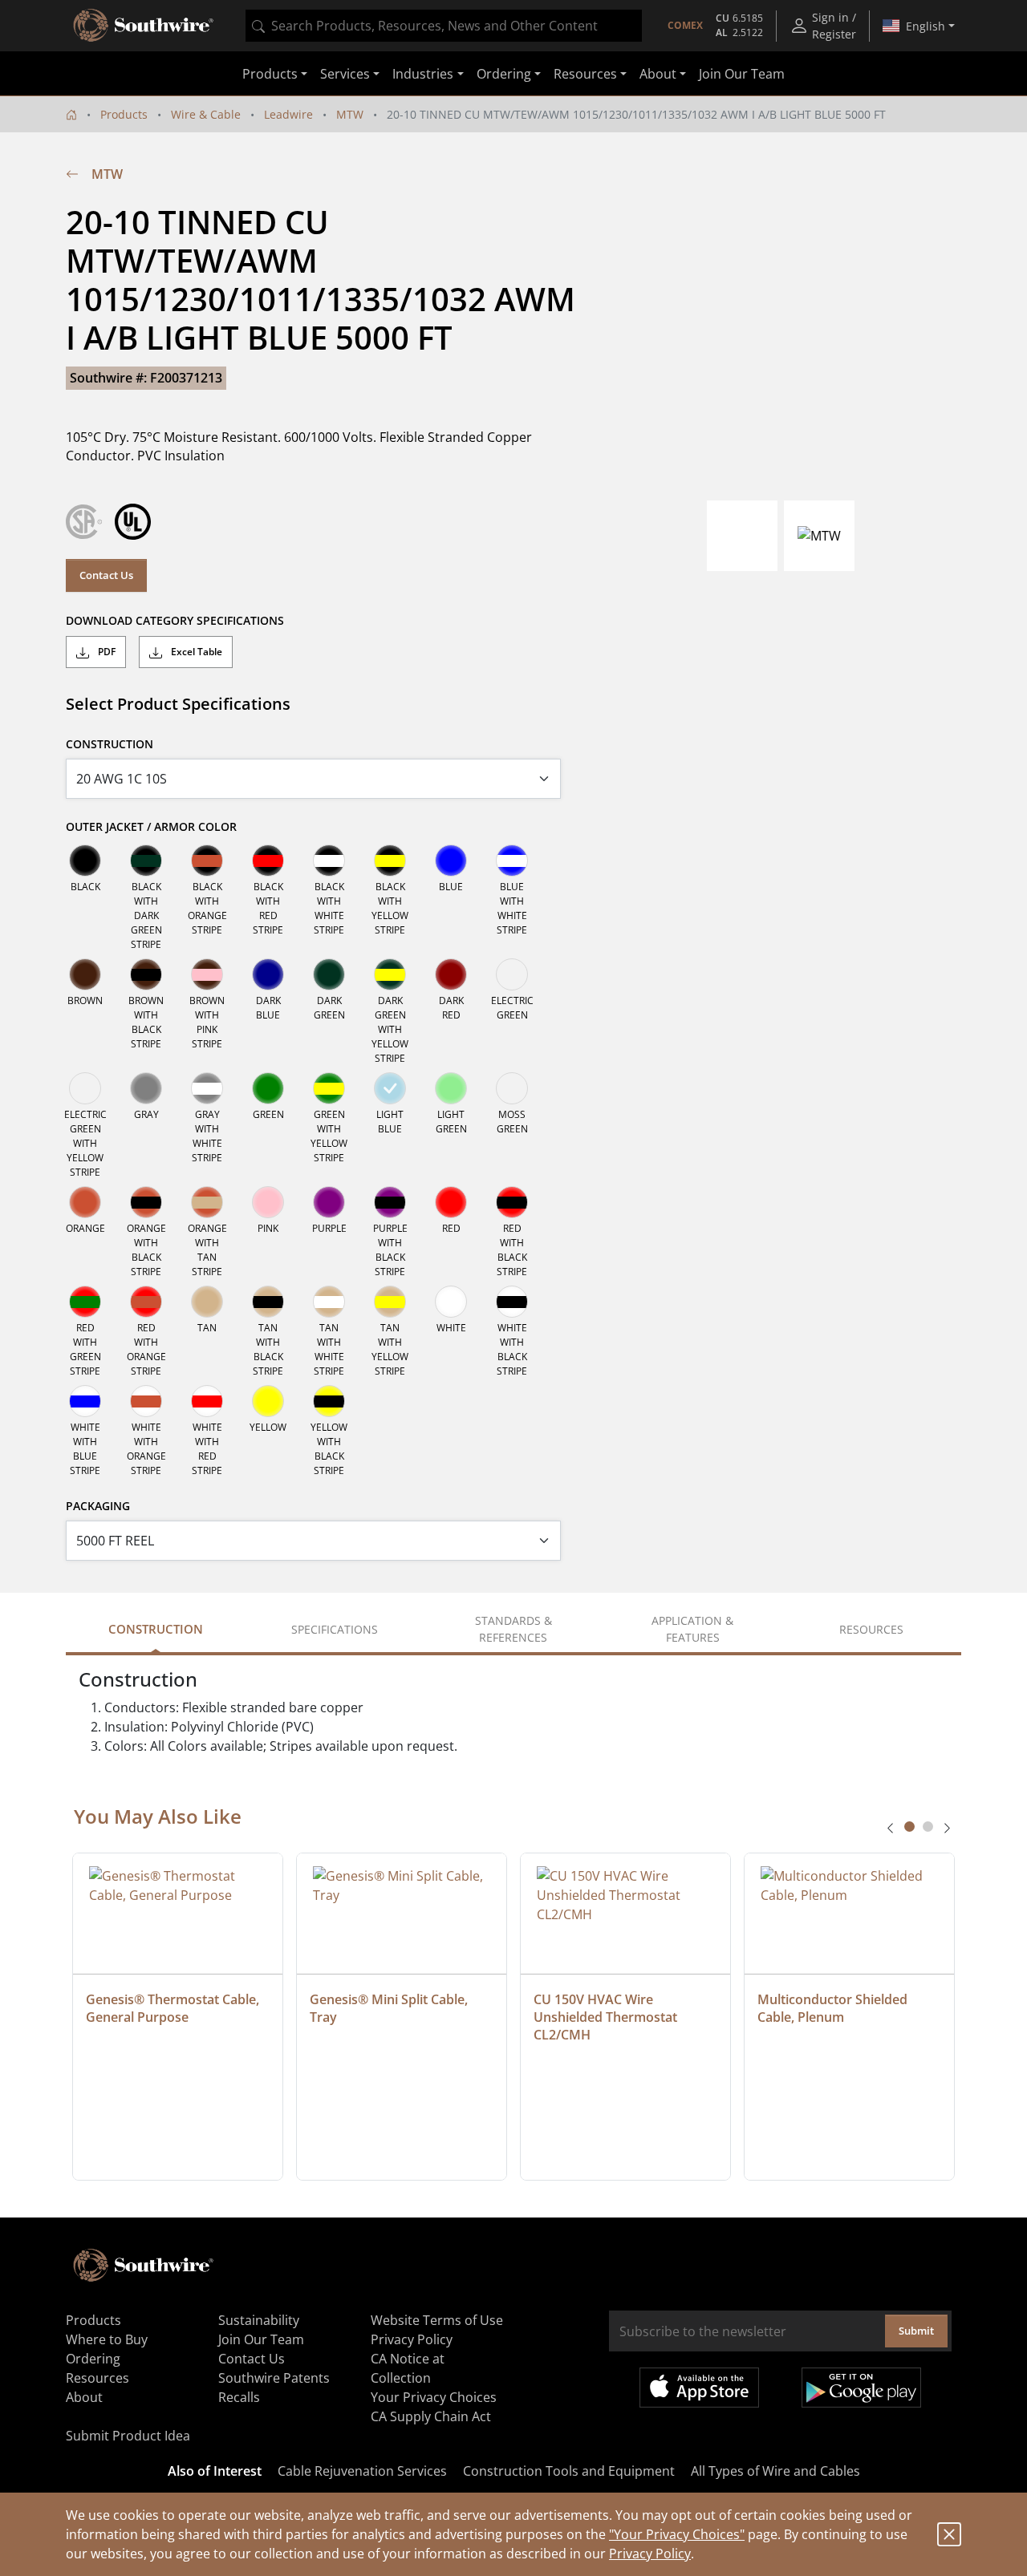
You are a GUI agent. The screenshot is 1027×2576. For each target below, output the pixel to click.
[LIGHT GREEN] (451, 1088)
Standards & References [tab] (513, 1629)
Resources (97, 2378)
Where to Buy (107, 2339)
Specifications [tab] (335, 1629)
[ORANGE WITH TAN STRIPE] (207, 1202)
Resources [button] (585, 74)
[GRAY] (146, 1088)
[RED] (451, 1202)
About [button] (658, 74)
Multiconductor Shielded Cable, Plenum (834, 2008)
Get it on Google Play (861, 2388)
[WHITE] (451, 1302)
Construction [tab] (156, 1629)
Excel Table (195, 652)
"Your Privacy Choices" (677, 2534)
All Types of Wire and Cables (775, 2471)
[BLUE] (451, 861)
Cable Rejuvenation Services (362, 2471)
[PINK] (268, 1202)
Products (124, 114)
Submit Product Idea (128, 2436)
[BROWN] (85, 974)
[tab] (909, 1827)
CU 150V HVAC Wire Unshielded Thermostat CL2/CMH (607, 2017)
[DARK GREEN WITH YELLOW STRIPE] (390, 974)
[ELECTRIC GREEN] (512, 974)
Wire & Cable (206, 114)
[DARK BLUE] (268, 974)
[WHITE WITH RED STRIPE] (207, 1401)
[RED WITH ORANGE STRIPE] (146, 1302)
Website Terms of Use (437, 2320)
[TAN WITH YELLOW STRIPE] (390, 1302)
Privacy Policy (650, 2554)
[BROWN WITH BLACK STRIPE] (146, 974)
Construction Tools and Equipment (569, 2471)
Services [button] (345, 74)
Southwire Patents (274, 2378)
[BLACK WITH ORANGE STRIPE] (207, 861)
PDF (106, 652)
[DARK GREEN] (329, 974)
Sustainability (259, 2320)
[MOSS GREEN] (512, 1088)
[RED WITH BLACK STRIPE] (512, 1202)
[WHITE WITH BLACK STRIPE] (512, 1302)
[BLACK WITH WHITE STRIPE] (329, 861)
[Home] (71, 114)
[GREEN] (268, 1088)
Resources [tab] (871, 1629)
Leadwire (288, 114)
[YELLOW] (268, 1401)
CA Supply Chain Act (431, 2416)
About (84, 2397)
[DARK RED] (451, 974)
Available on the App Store (699, 2388)
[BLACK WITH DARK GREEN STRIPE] (146, 861)
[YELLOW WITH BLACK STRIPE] (329, 1401)
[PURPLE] (329, 1202)
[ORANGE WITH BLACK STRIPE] (146, 1202)
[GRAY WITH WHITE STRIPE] (207, 1088)
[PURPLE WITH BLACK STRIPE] (390, 1202)
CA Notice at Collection (408, 2368)
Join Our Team (742, 74)
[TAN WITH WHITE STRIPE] (329, 1302)
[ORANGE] (85, 1202)
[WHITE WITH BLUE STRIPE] (85, 1401)
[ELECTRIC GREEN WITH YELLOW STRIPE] (85, 1088)
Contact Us (106, 575)
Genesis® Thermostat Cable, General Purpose (174, 2008)
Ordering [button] (504, 74)
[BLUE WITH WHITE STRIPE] (512, 861)
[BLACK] (85, 861)
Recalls (239, 2397)
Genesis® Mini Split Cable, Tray (390, 2008)
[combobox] (444, 26)
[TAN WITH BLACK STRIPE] (268, 1302)
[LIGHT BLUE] (390, 1088)
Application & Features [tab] (692, 1629)
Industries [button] (423, 74)
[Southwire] (144, 26)
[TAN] (207, 1302)
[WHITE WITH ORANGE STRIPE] (146, 1401)
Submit (916, 2331)
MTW (350, 114)
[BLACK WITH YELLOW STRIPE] (390, 861)
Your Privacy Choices (434, 2397)
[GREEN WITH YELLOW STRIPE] (329, 1088)
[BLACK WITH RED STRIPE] (268, 861)
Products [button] (270, 74)
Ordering (93, 2359)
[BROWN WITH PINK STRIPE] (207, 974)
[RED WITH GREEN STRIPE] (85, 1302)
